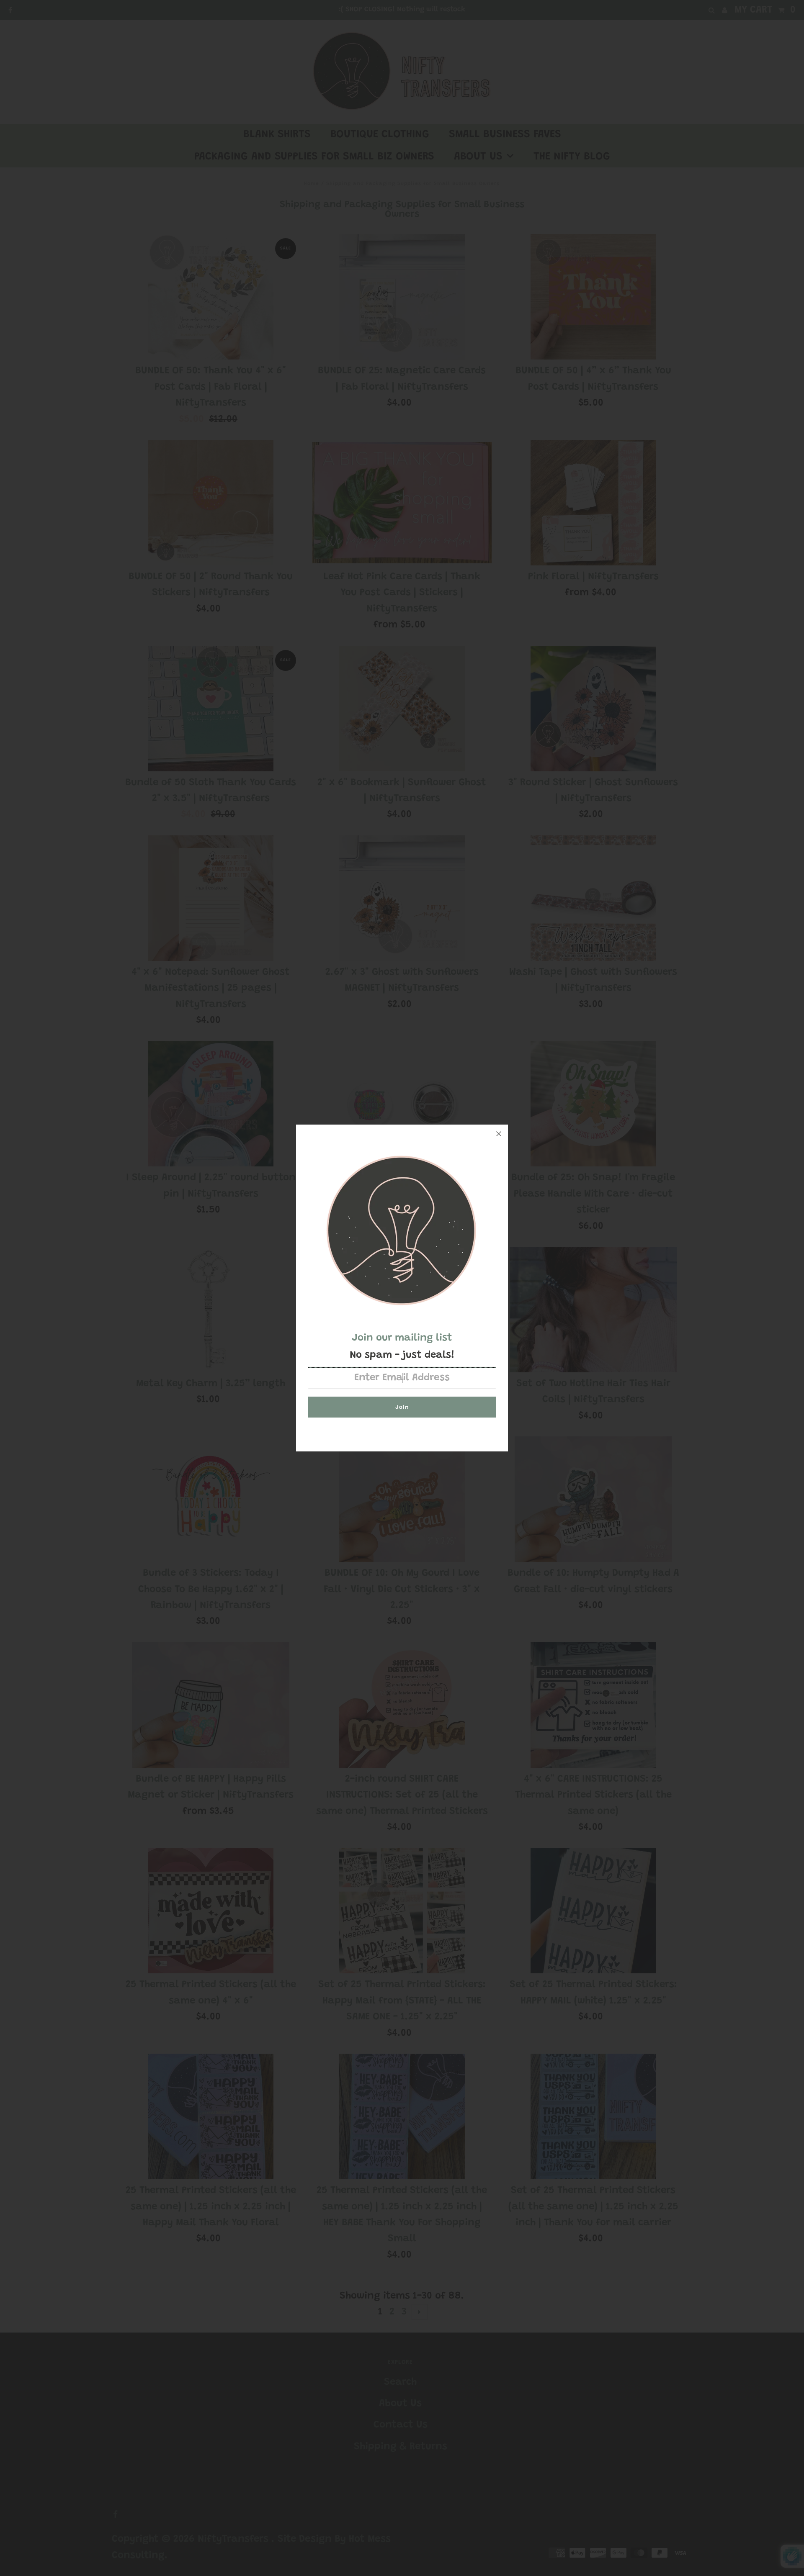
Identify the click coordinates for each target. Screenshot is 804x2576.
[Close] (499, 1134)
